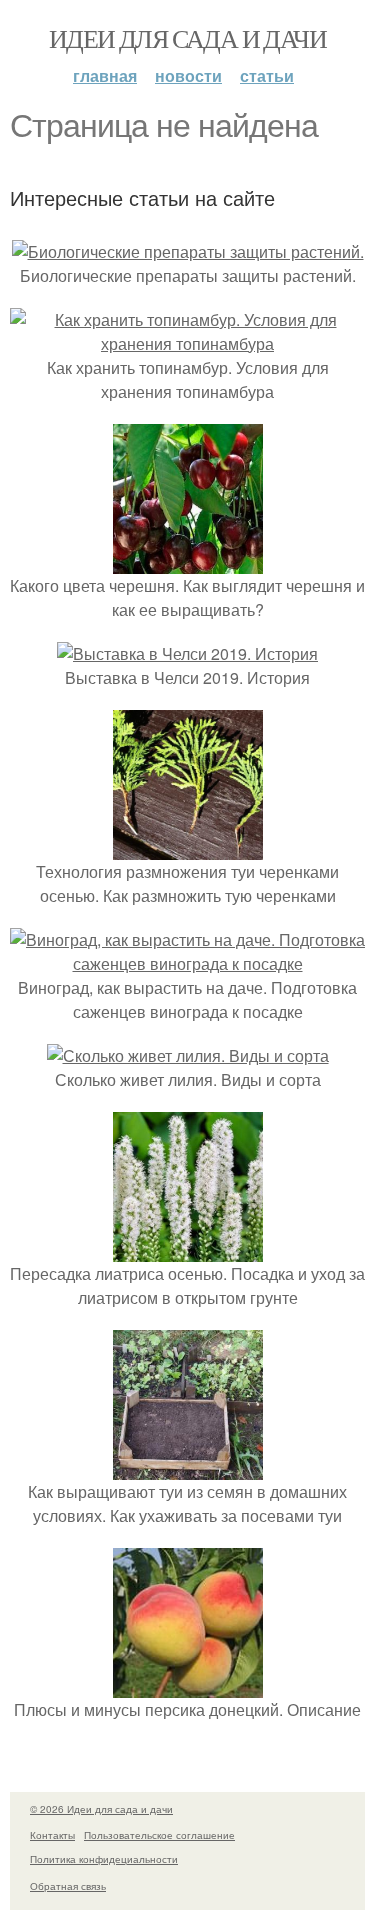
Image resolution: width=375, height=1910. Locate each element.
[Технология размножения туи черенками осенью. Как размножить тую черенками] (188, 847)
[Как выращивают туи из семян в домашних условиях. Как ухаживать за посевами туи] (188, 1467)
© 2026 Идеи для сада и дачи (101, 1809)
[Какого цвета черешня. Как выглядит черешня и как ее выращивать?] (188, 561)
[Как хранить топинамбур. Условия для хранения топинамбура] (187, 343)
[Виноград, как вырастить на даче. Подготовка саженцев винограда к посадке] (187, 963)
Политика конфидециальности (104, 1859)
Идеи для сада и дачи (187, 38)
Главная (105, 75)
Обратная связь (68, 1886)
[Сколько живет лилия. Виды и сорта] (188, 1055)
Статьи (267, 75)
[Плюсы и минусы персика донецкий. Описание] (188, 1685)
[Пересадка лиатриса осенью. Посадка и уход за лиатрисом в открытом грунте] (188, 1249)
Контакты (52, 1835)
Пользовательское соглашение (159, 1835)
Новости (188, 75)
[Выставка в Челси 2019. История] (187, 653)
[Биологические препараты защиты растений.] (188, 251)
